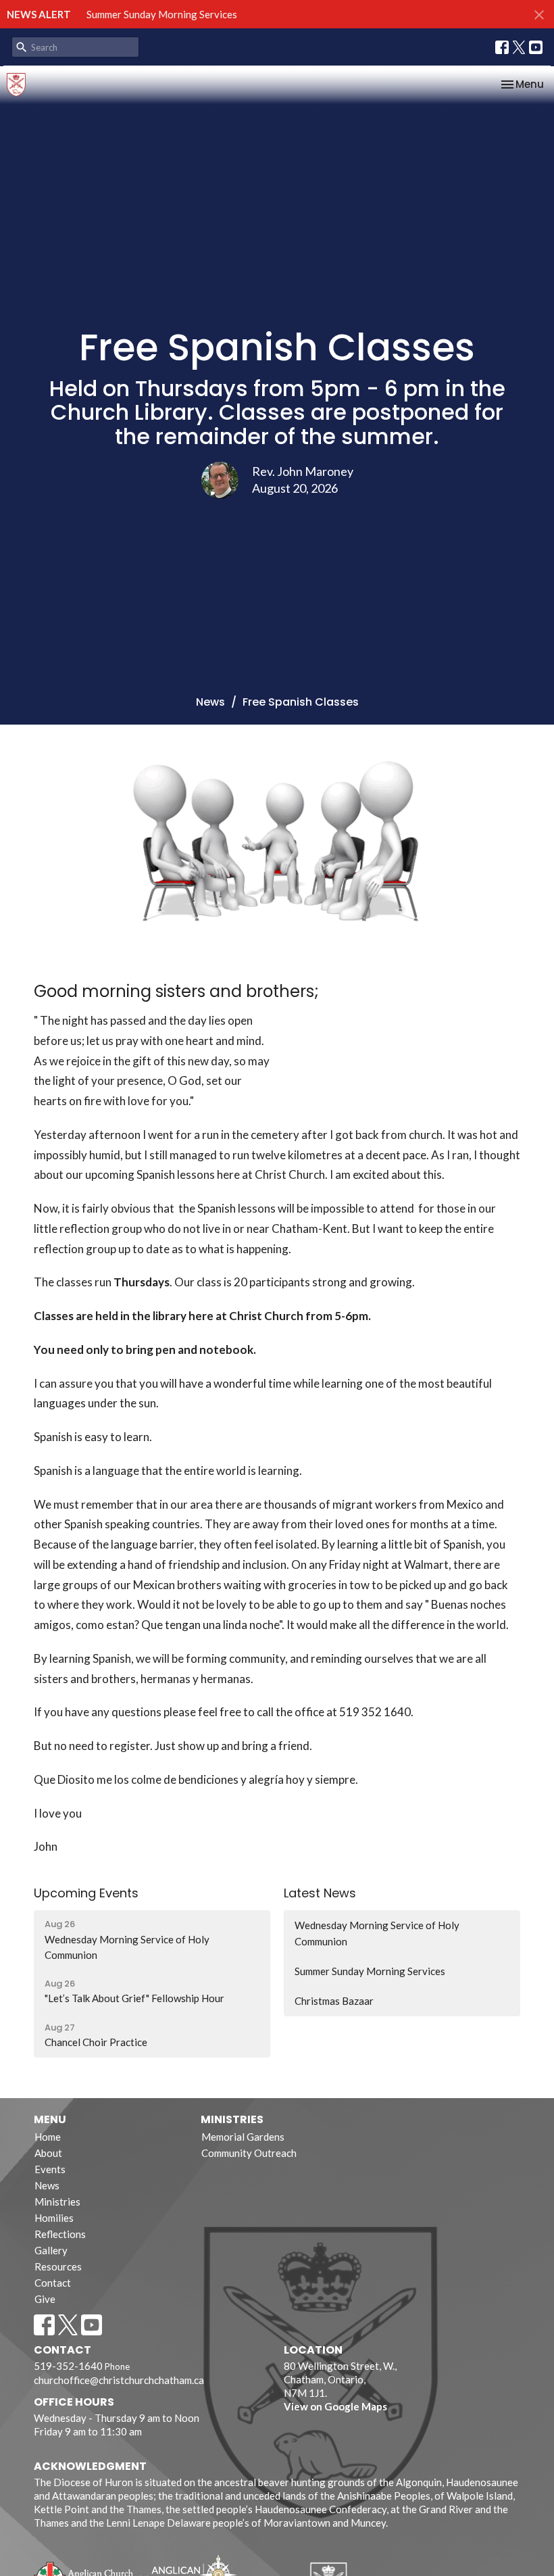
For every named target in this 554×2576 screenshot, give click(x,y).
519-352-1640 (68, 2366)
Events (50, 2169)
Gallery (51, 2250)
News (210, 702)
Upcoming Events (86, 1893)
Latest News (320, 1893)
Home (48, 2137)
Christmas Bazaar (334, 2001)
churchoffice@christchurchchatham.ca (119, 2380)
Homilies (54, 2218)
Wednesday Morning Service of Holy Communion (377, 1933)
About (48, 2153)
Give (45, 2299)
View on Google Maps (335, 2406)
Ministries (57, 2202)
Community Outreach (249, 2153)
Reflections (60, 2234)
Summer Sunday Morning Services (162, 14)
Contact (53, 2283)
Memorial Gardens (243, 2137)
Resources (58, 2266)
